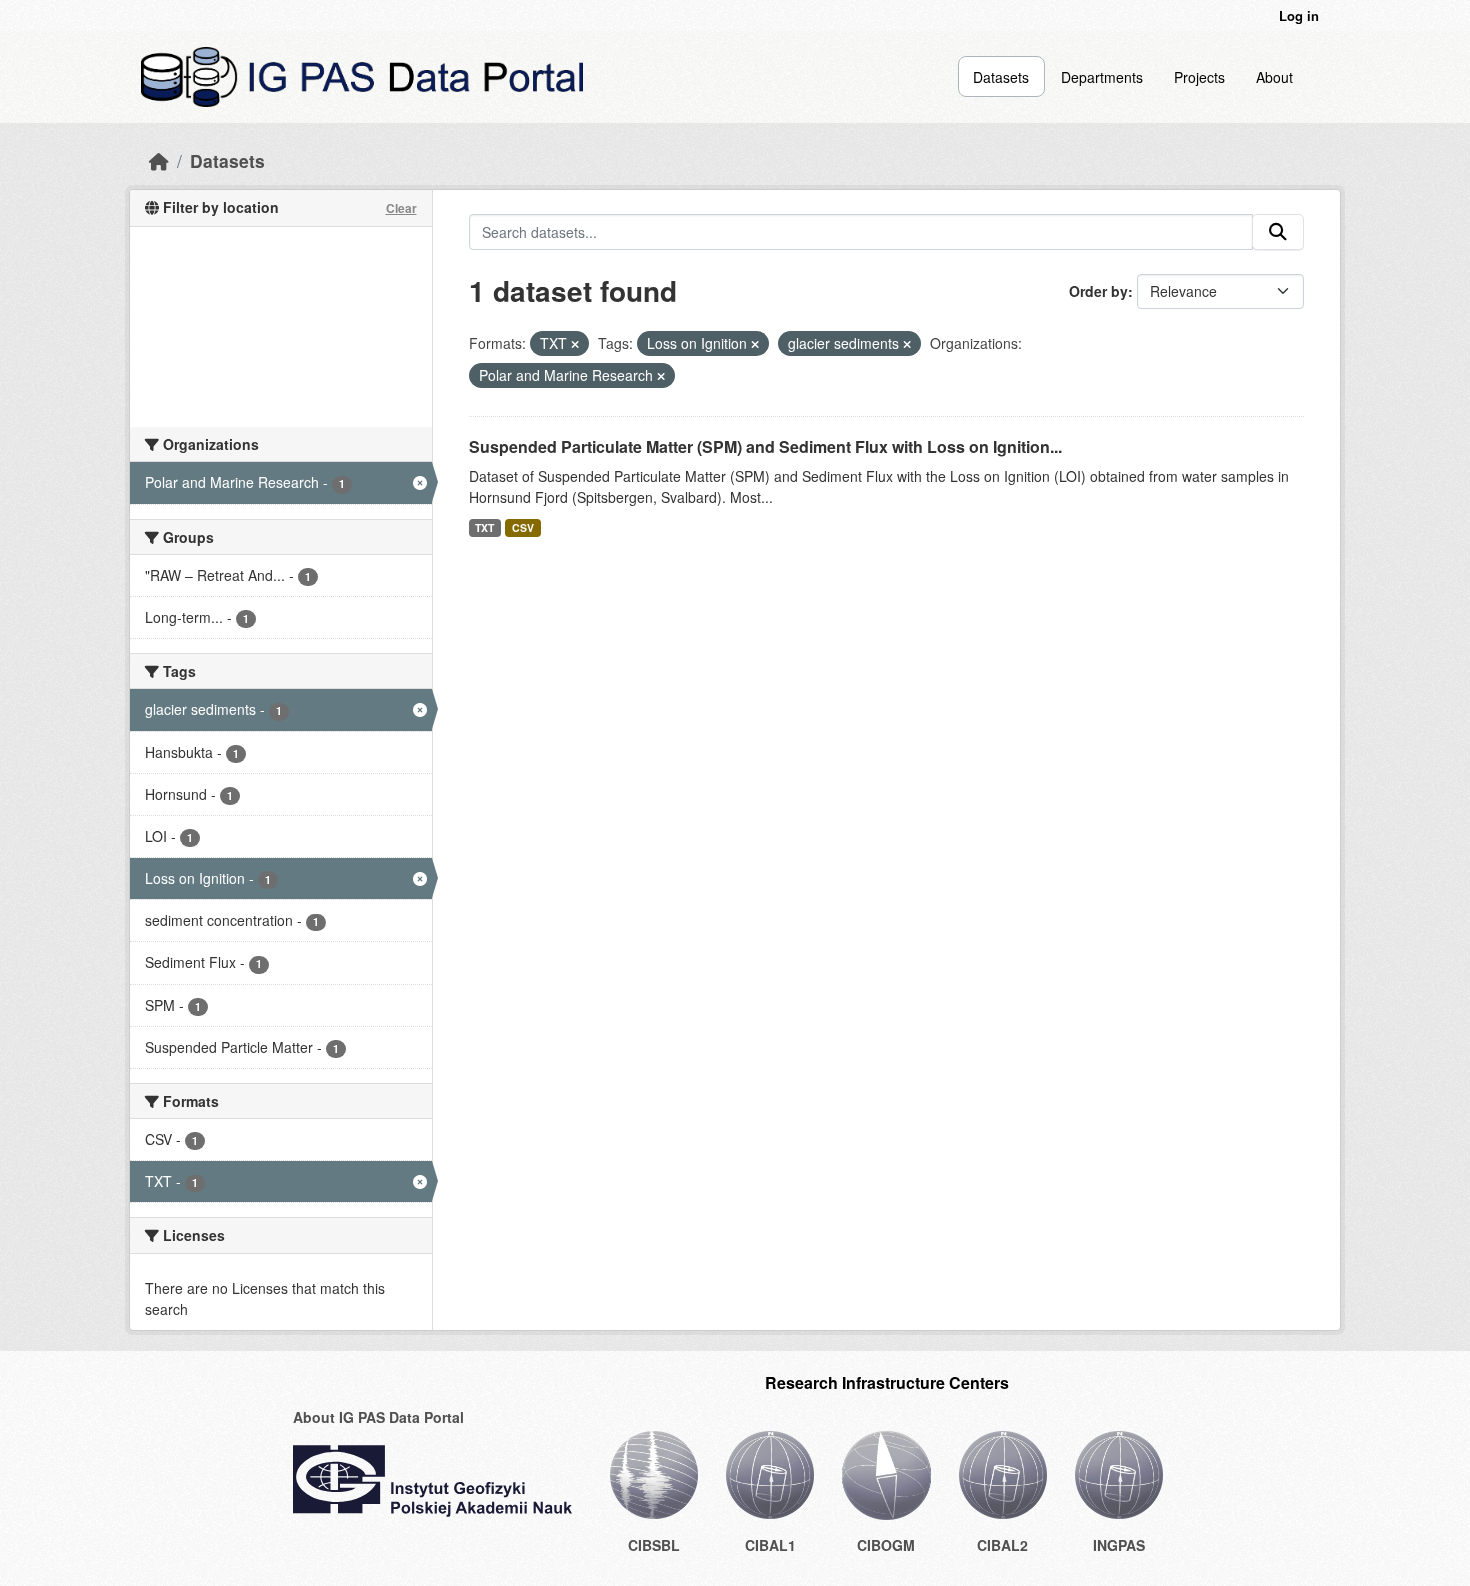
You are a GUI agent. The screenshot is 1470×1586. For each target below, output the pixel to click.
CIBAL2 (1002, 1545)
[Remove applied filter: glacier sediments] (907, 344)
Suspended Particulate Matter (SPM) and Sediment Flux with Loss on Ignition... (765, 446)
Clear (401, 208)
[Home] (159, 160)
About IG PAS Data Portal (378, 1417)
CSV (523, 527)
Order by (1098, 291)
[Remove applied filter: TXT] (575, 344)
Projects (1199, 77)
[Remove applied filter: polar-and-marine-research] (661, 376)
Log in (1299, 15)
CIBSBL (654, 1545)
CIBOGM (886, 1545)
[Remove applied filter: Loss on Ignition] (755, 344)
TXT (484, 527)
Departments (1102, 77)
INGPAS (1119, 1545)
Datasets (1001, 77)
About (1274, 77)
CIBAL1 (770, 1545)
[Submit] (1278, 232)
